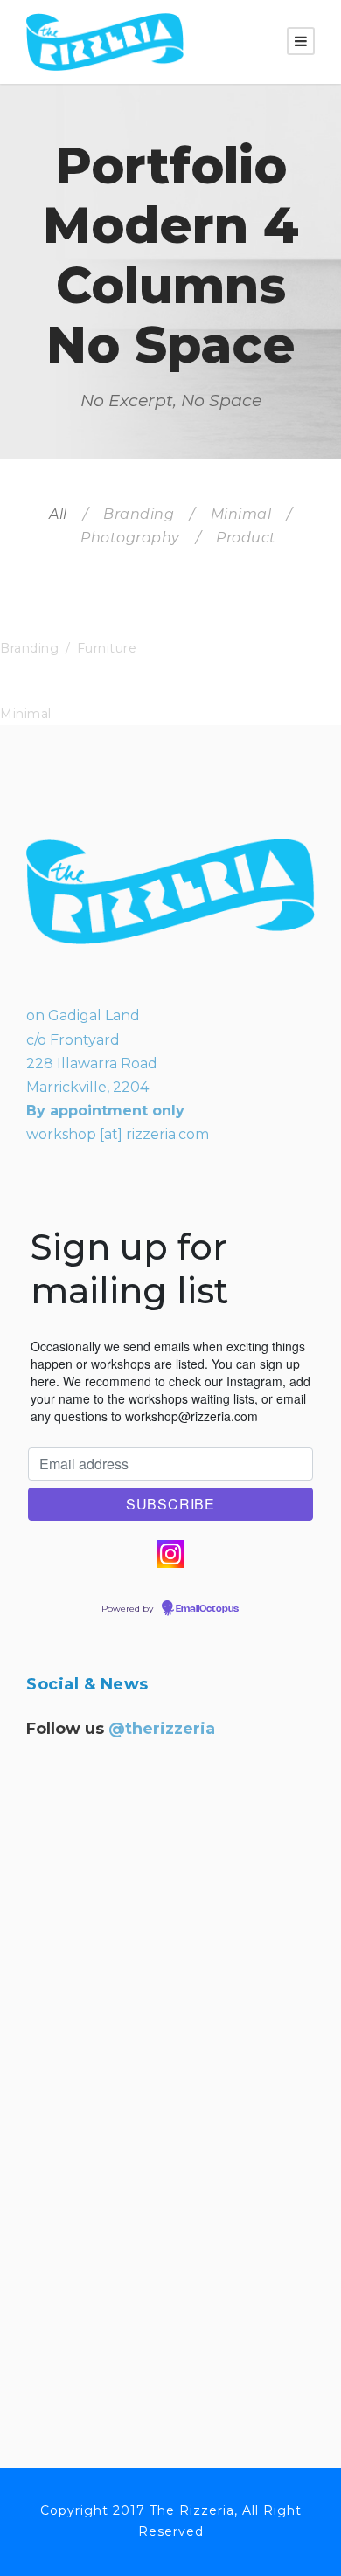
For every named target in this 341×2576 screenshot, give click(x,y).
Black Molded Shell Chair (100, 628)
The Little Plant (62, 694)
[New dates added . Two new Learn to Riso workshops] (170, 2162)
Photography (130, 538)
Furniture (107, 648)
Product (246, 538)
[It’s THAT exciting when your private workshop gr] (170, 1841)
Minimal (241, 514)
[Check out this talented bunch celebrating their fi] (170, 2001)
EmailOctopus (207, 1609)
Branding (139, 514)
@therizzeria (162, 1729)
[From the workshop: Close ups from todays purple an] (170, 2323)
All (58, 514)
